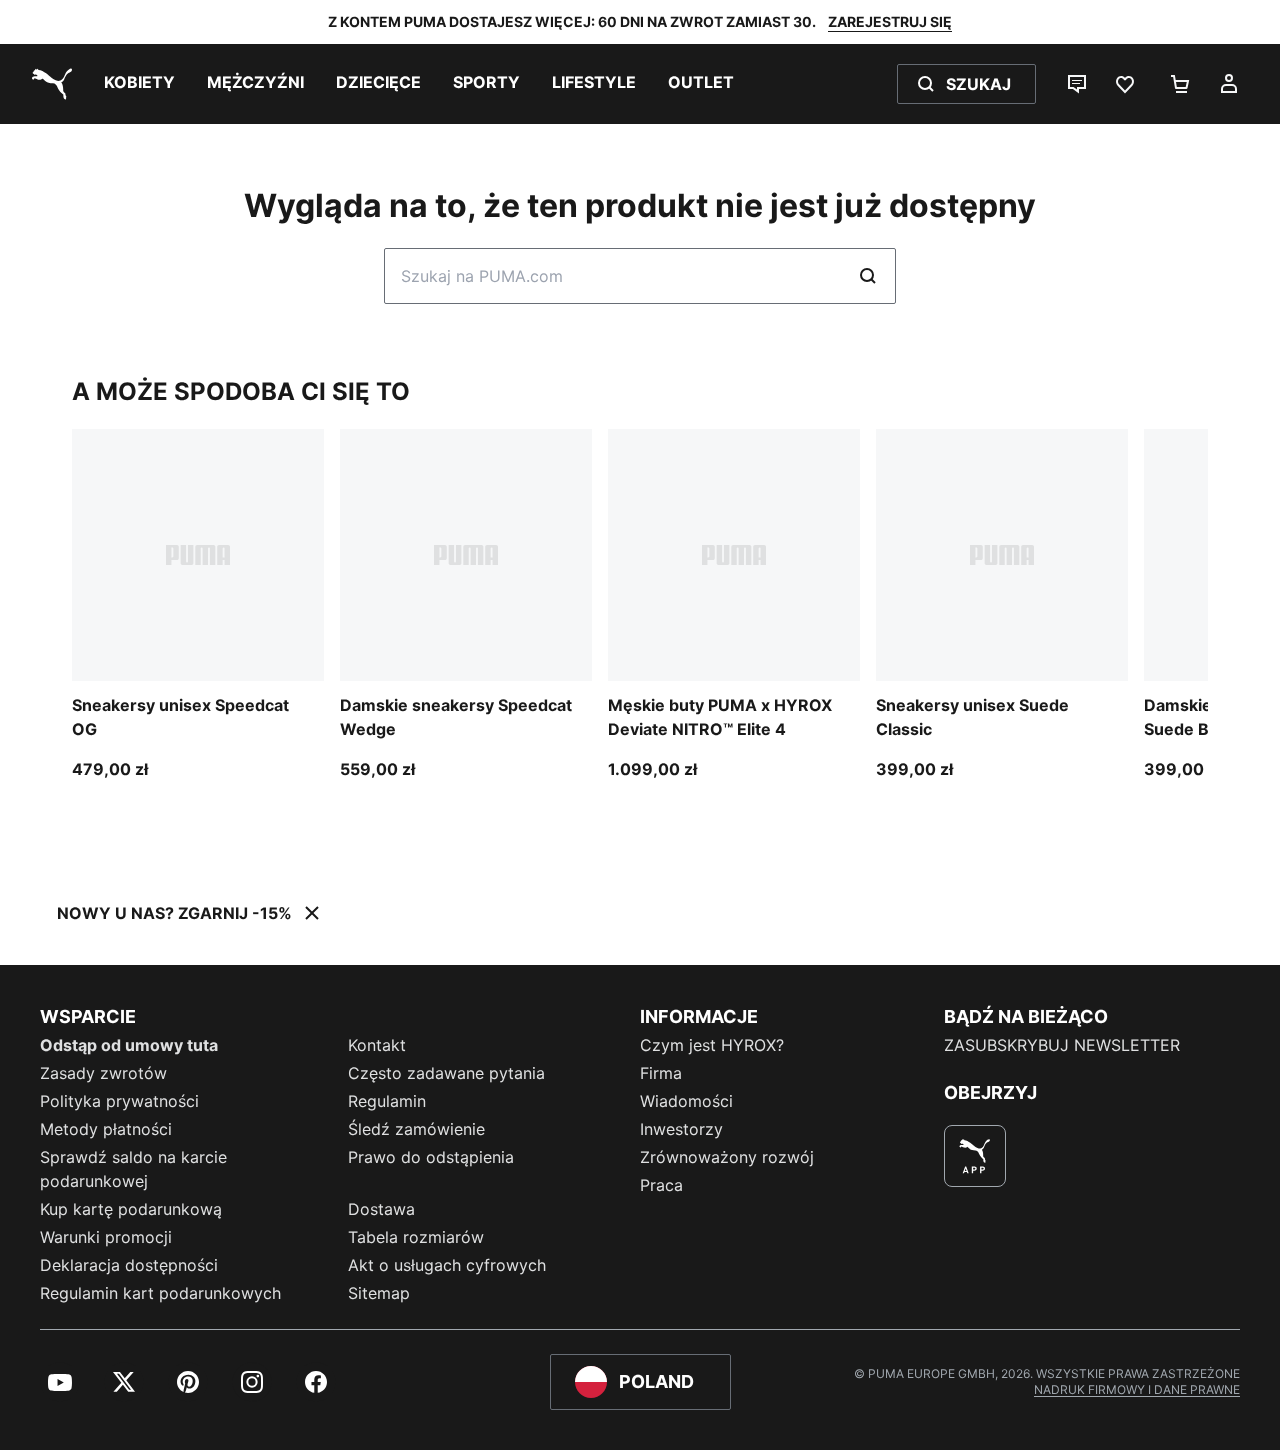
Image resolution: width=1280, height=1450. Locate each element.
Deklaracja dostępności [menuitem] (129, 1265)
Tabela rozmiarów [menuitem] (416, 1237)
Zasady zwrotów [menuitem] (103, 1073)
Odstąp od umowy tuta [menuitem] (129, 1045)
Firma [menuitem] (661, 1073)
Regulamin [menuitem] (387, 1101)
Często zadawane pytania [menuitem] (446, 1073)
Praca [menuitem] (661, 1185)
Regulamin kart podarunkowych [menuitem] (160, 1293)
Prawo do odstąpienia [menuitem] (431, 1157)
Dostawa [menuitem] (381, 1209)
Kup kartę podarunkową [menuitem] (131, 1209)
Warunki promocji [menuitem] (106, 1237)
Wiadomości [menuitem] (686, 1101)
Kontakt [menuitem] (377, 1045)
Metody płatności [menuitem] (106, 1129)
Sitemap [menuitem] (379, 1293)
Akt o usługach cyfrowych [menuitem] (447, 1265)
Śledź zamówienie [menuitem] (416, 1129)
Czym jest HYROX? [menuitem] (712, 1045)
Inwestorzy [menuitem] (681, 1129)
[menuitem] (139, 84)
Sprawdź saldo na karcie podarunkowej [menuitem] (133, 1169)
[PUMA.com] (48, 84)
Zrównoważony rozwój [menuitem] (727, 1157)
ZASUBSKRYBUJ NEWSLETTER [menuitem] (1062, 1045)
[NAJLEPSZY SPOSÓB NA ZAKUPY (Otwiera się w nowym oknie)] (975, 1156)
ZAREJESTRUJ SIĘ (890, 21)
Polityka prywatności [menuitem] (119, 1101)
